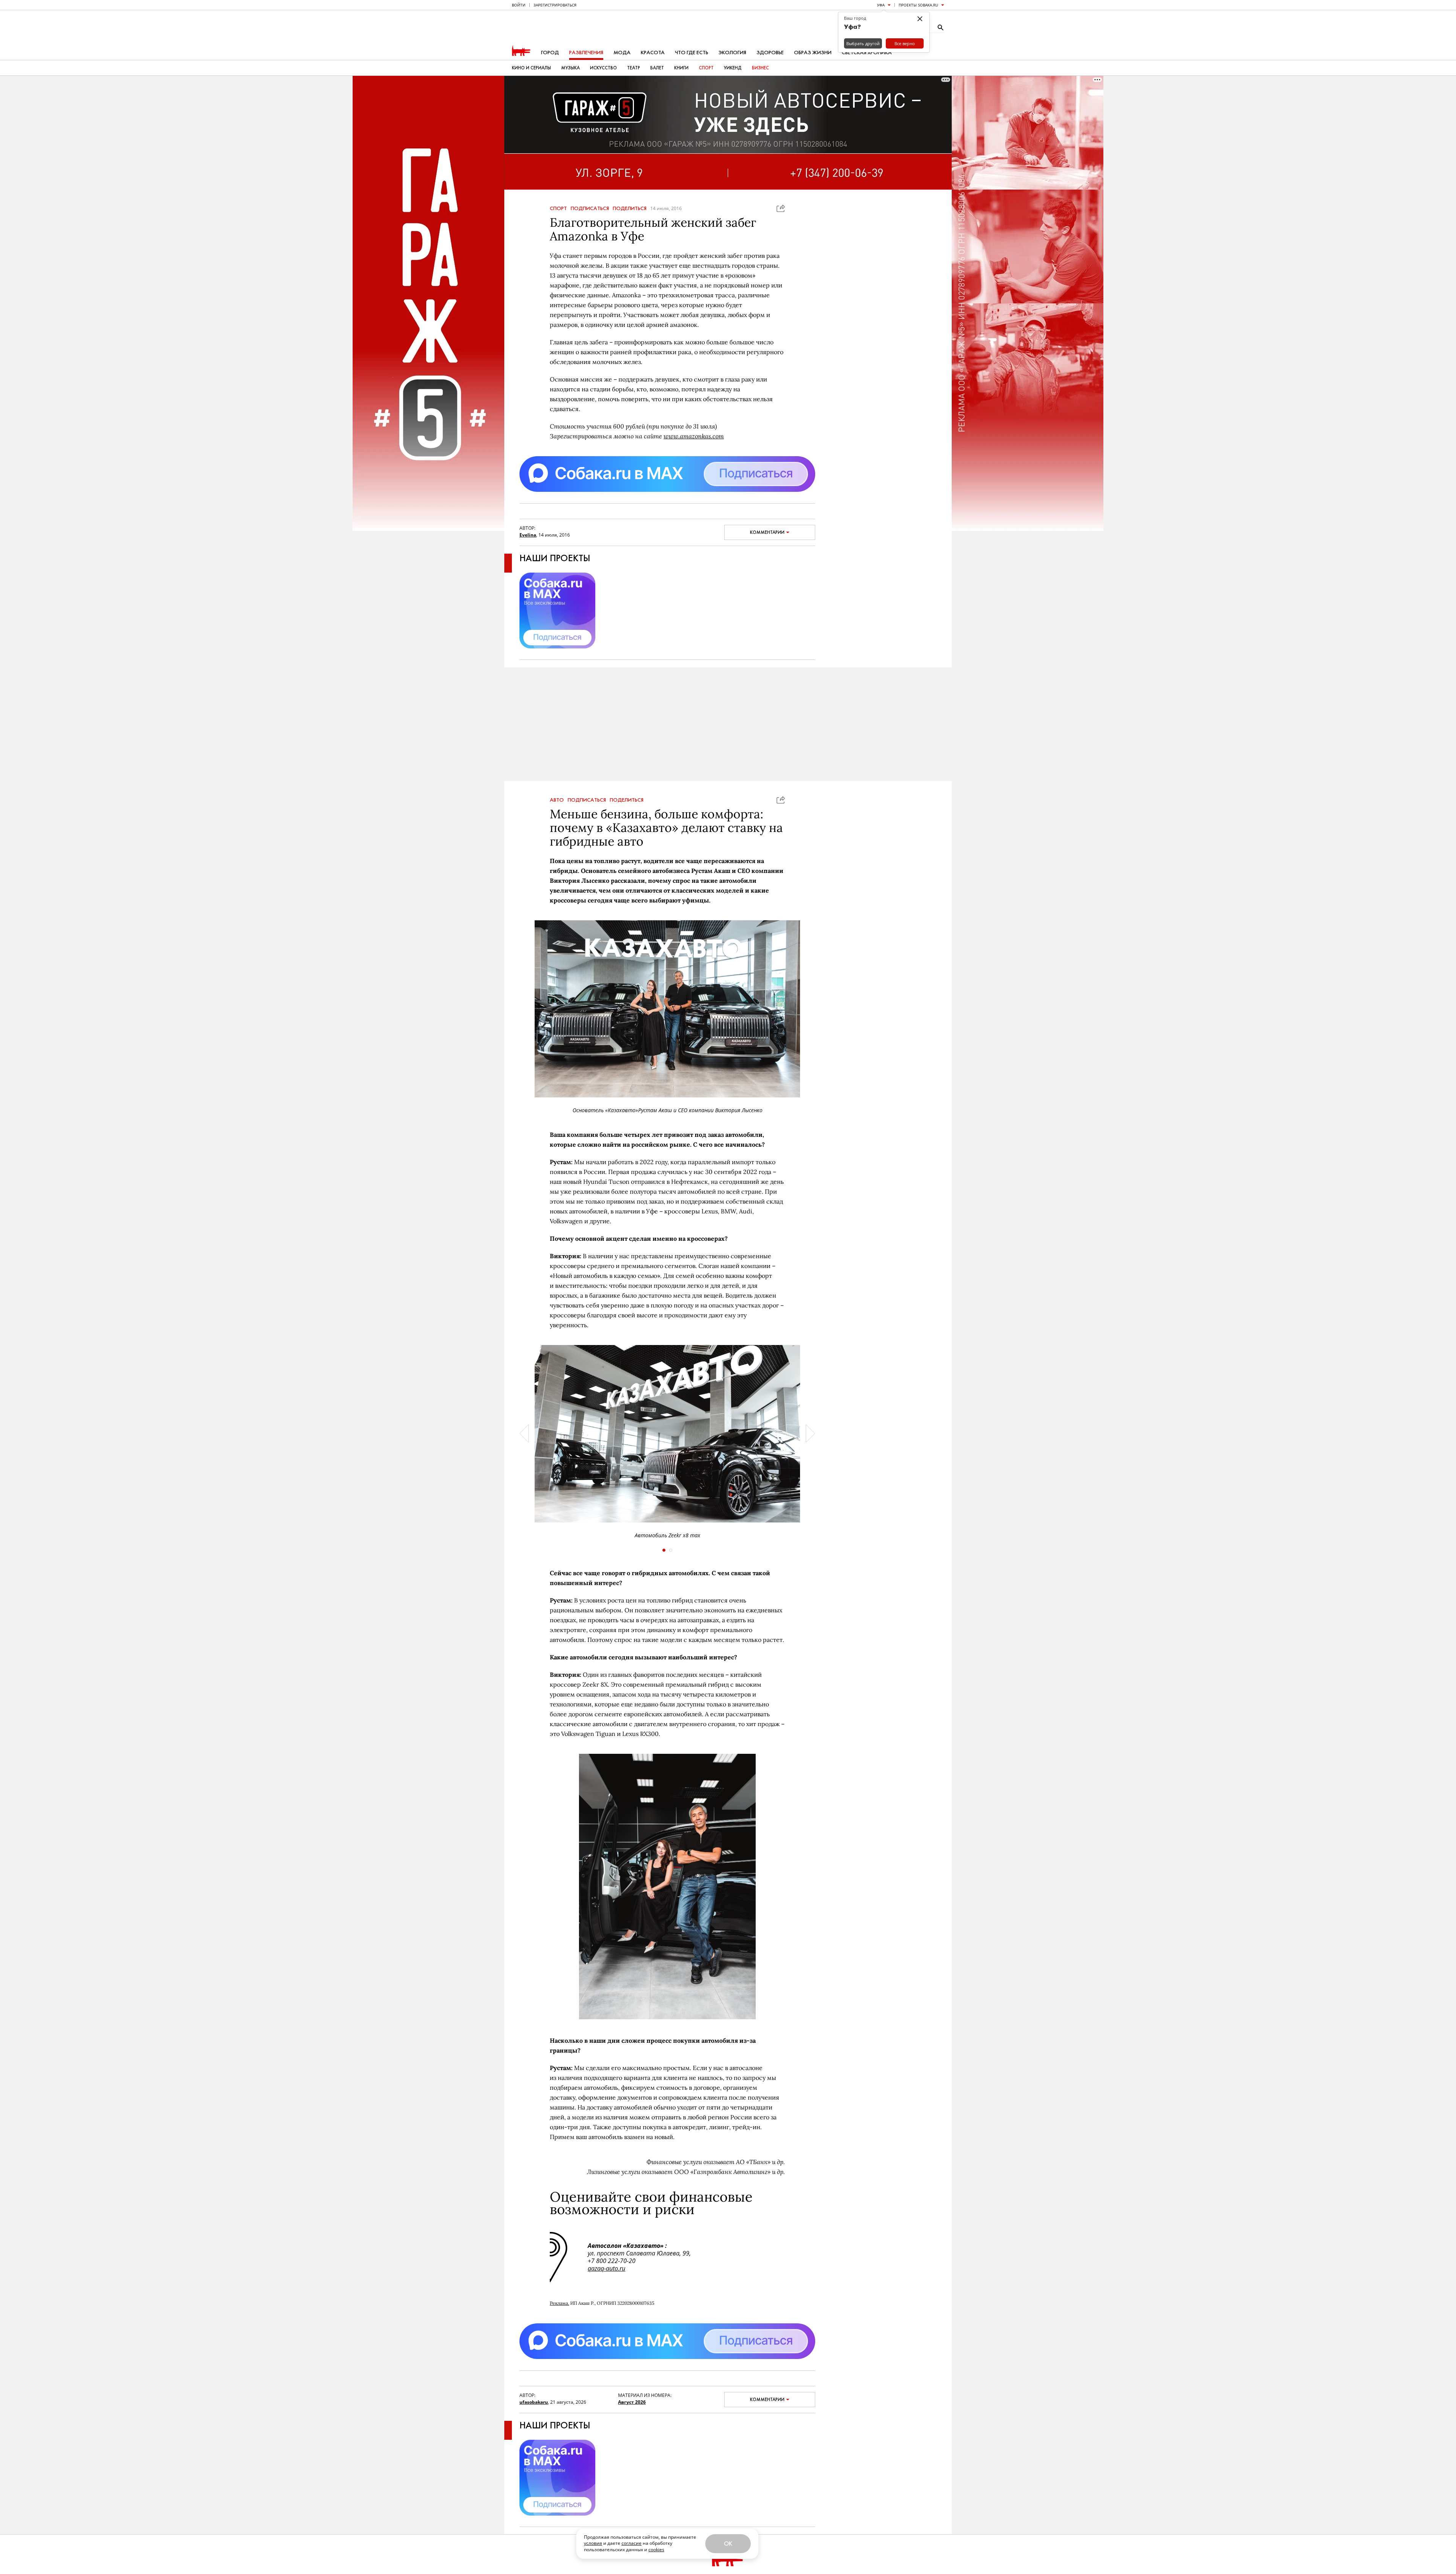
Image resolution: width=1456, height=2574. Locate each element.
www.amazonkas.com (694, 436)
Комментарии (767, 532)
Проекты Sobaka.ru (918, 5)
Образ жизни (813, 53)
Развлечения (586, 53)
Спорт (706, 68)
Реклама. (559, 2303)
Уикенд (733, 68)
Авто (557, 800)
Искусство (603, 68)
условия (593, 2543)
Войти (519, 5)
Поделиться (630, 209)
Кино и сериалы (531, 68)
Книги (681, 68)
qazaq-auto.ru (606, 2268)
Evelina (528, 535)
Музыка (570, 68)
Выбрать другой (863, 43)
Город (550, 53)
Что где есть (692, 53)
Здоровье (770, 53)
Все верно (905, 43)
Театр (634, 68)
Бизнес (760, 68)
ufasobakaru (534, 2402)
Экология (732, 53)
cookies (656, 2550)
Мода (622, 53)
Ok (728, 2543)
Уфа (881, 5)
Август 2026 (632, 2402)
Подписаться (590, 209)
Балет (657, 68)
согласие (632, 2543)
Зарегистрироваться (555, 5)
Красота (653, 53)
